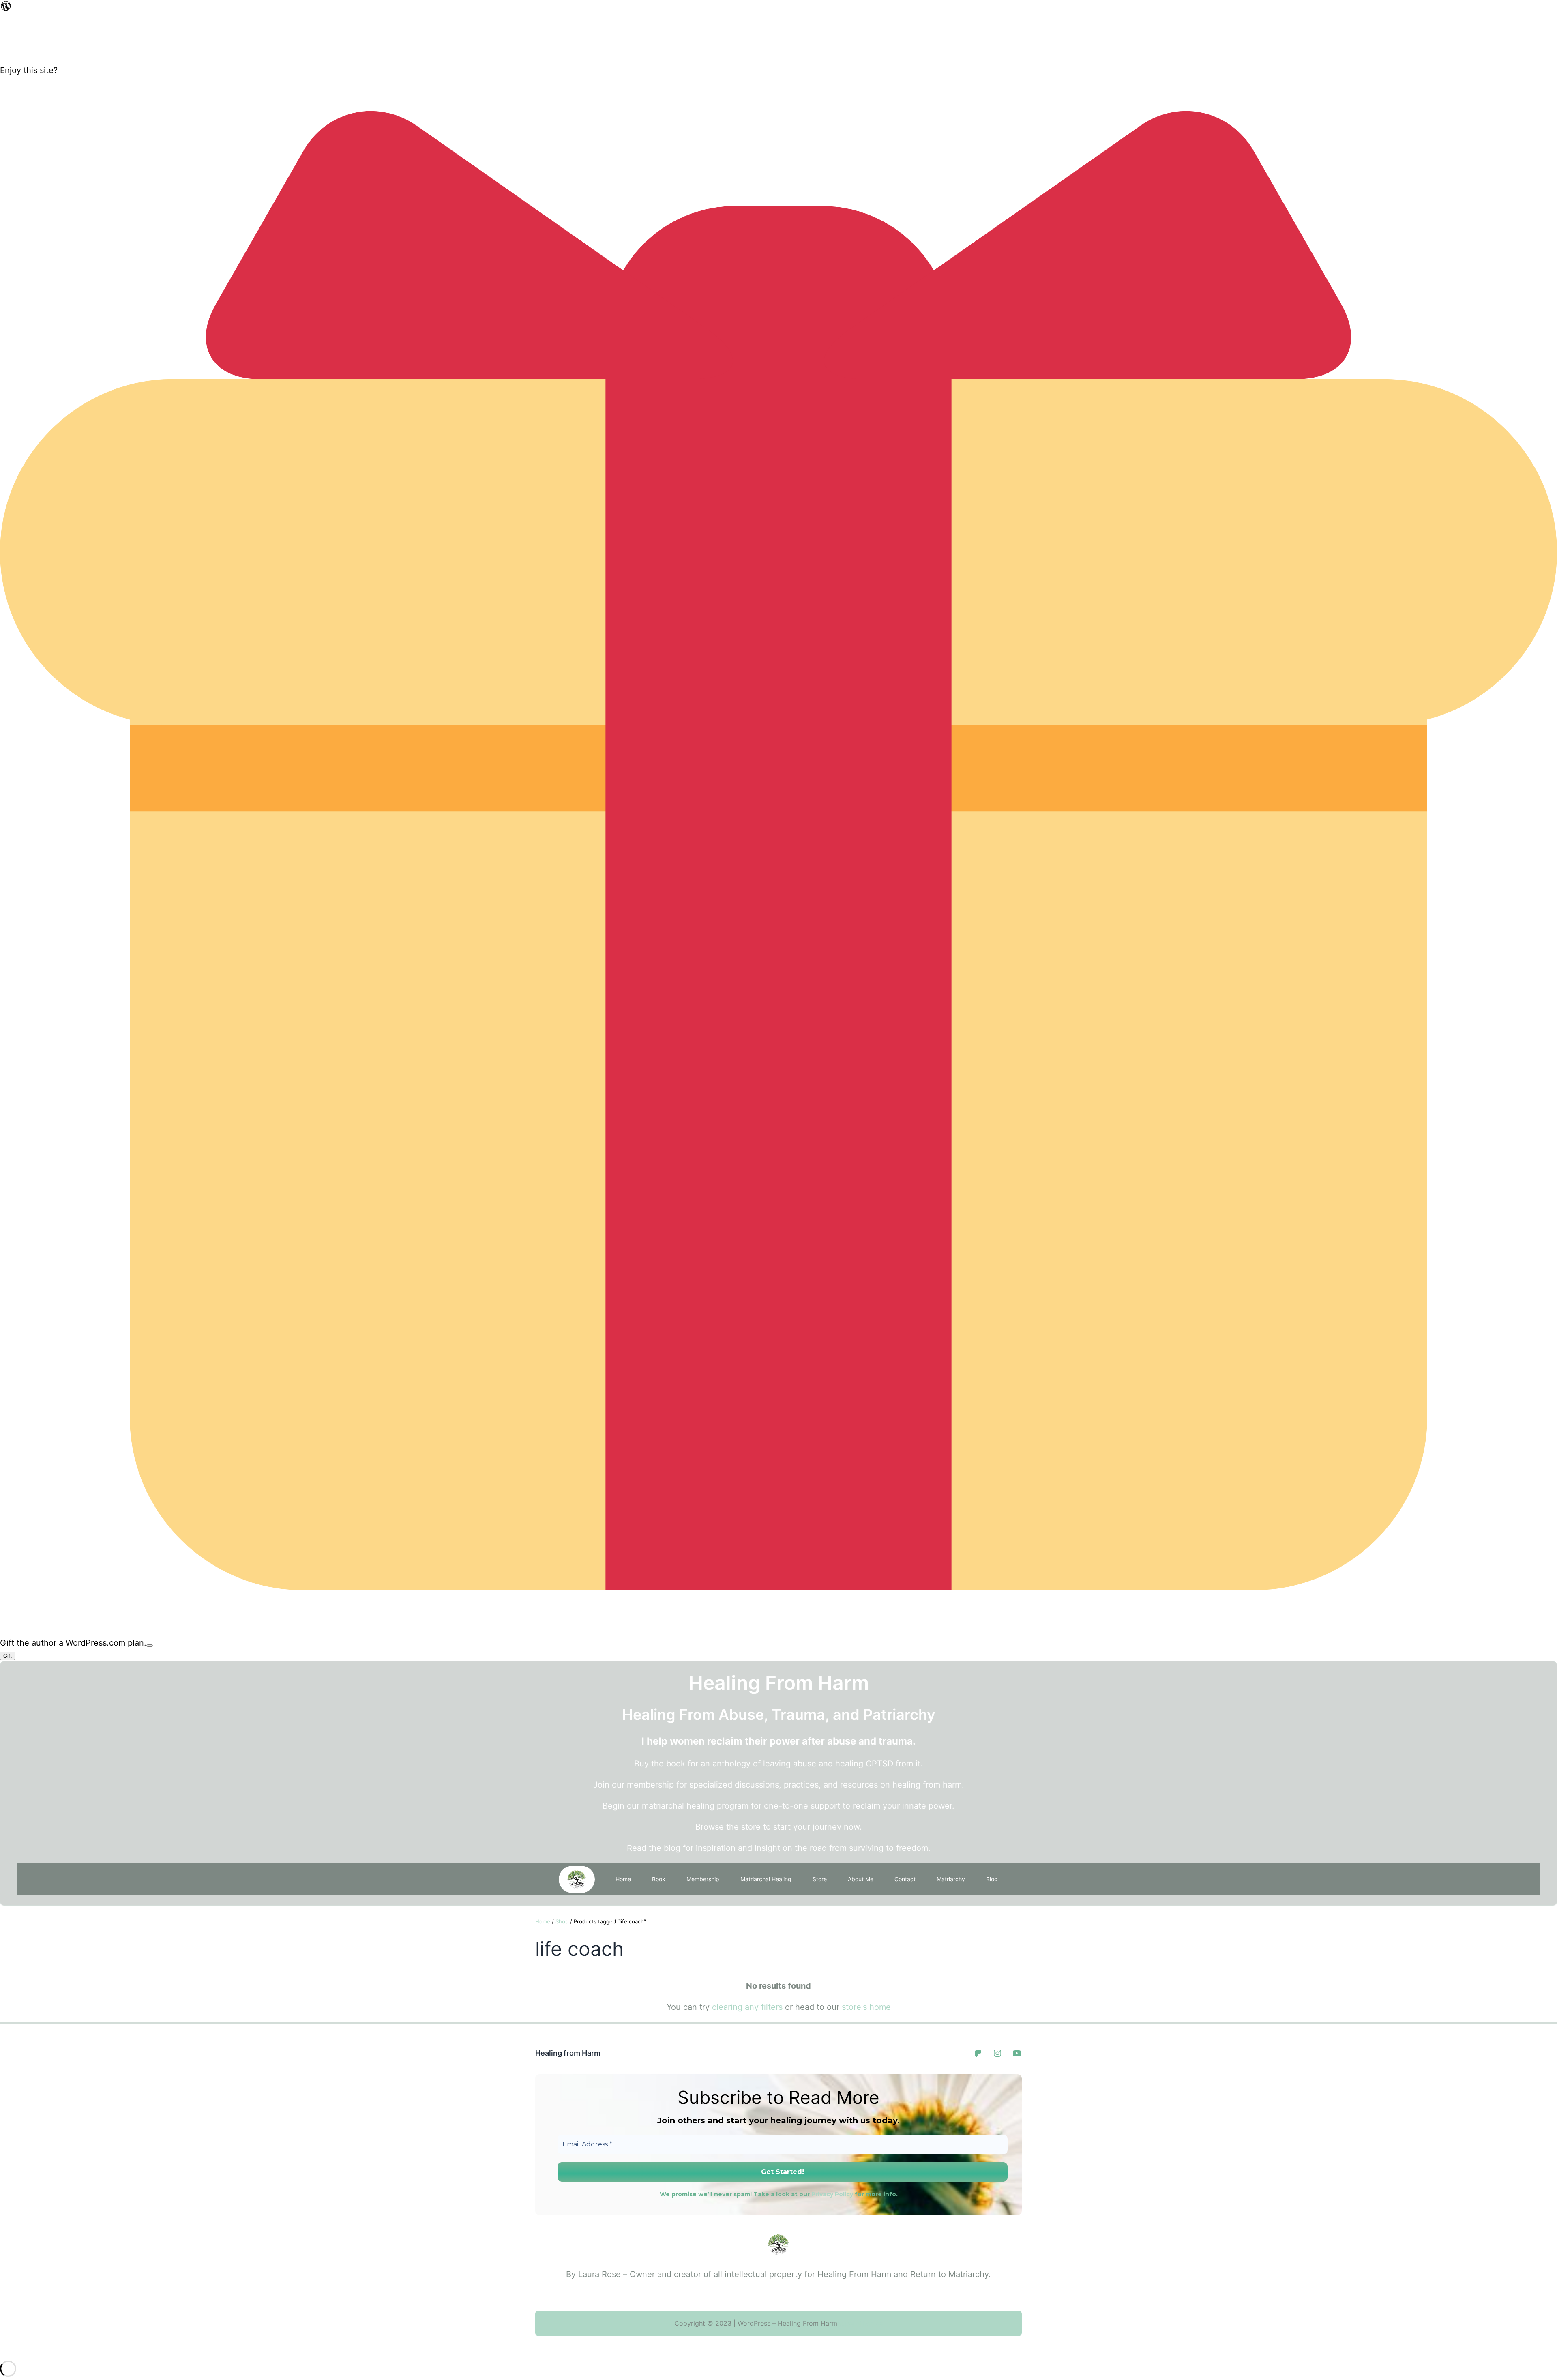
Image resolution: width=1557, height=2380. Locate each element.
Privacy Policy (832, 2194)
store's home (866, 2007)
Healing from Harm (568, 2053)
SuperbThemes (860, 2323)
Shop (562, 1921)
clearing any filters (747, 2007)
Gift (8, 1656)
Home (623, 1879)
